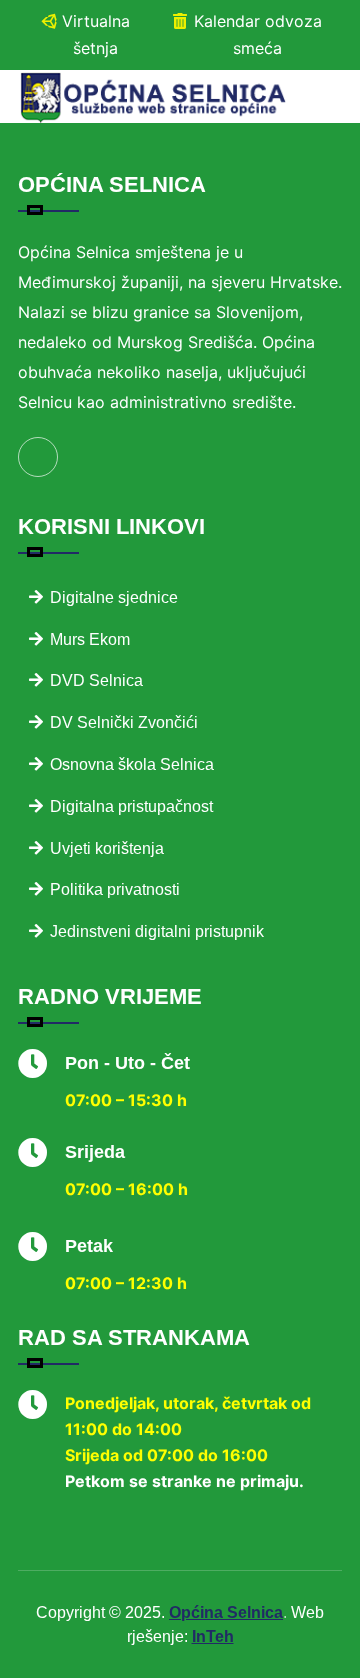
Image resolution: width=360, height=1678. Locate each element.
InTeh (213, 1636)
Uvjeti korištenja (107, 848)
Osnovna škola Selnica (132, 764)
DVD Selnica (96, 680)
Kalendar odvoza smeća (258, 34)
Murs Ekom (90, 639)
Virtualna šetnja (96, 34)
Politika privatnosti (115, 889)
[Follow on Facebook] (38, 457)
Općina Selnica (226, 1612)
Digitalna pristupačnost (131, 806)
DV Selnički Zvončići (124, 722)
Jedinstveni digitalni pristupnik (157, 931)
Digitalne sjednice (114, 597)
